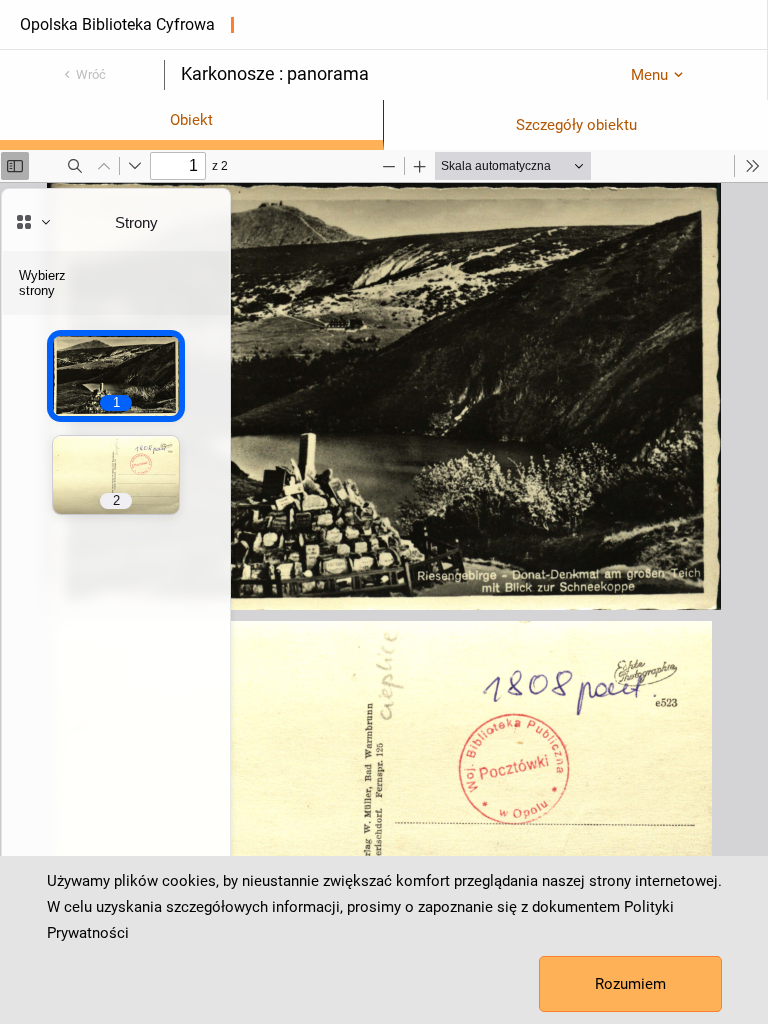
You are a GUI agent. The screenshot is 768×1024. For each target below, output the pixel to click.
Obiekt (191, 120)
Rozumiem (630, 984)
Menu (649, 75)
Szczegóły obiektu (576, 125)
